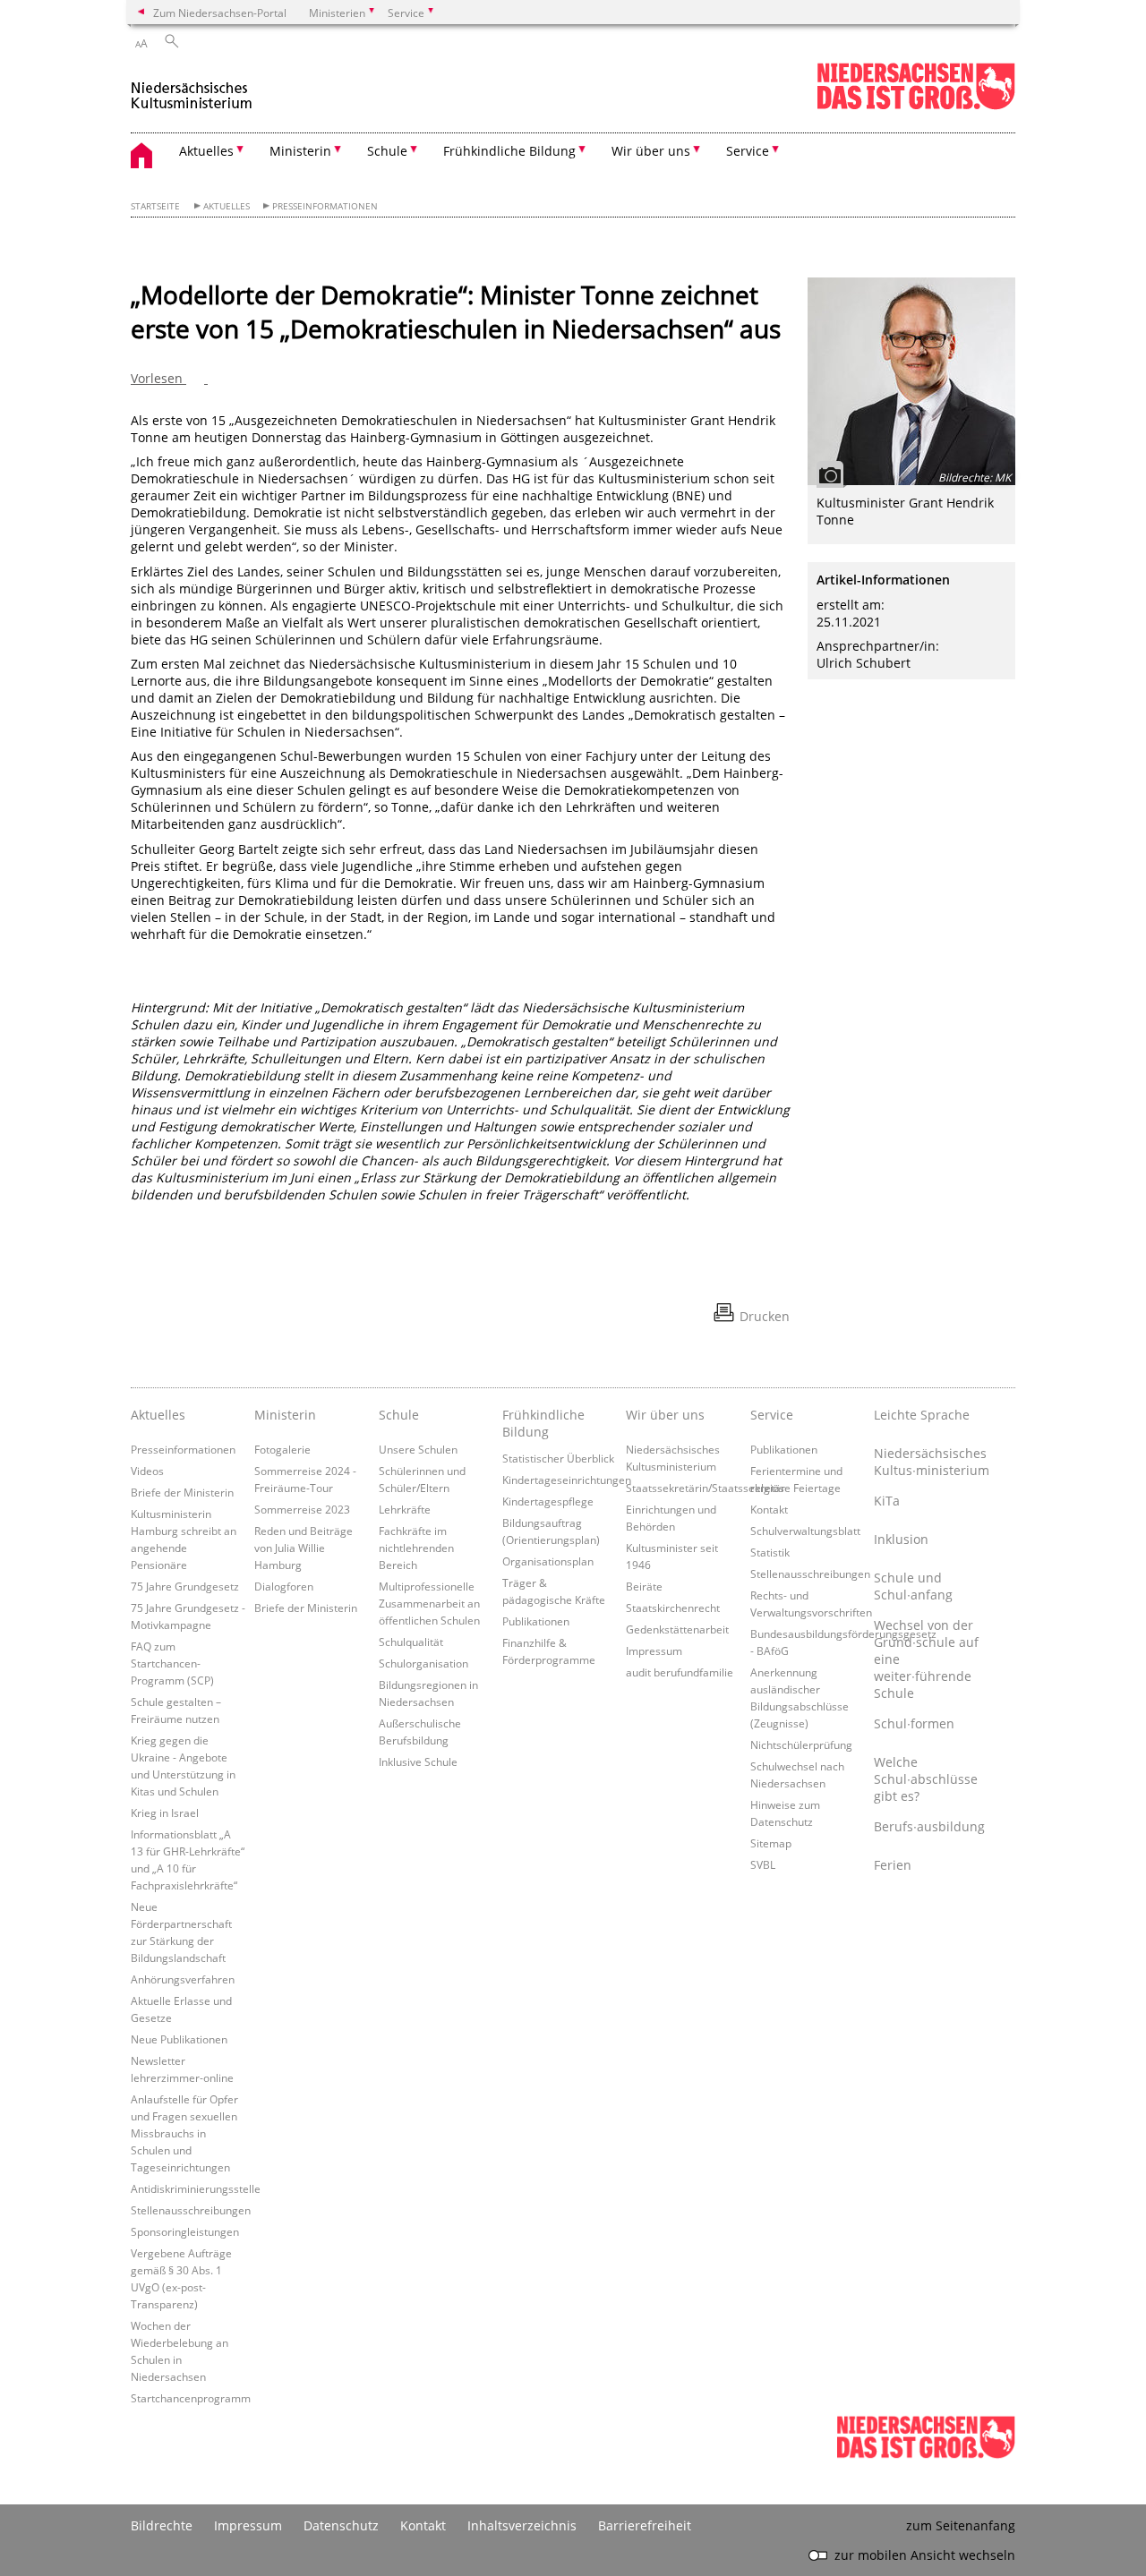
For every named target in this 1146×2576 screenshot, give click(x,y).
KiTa (887, 1501)
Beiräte (644, 1586)
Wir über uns (665, 1415)
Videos (147, 1471)
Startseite (155, 206)
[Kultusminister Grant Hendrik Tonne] (911, 381)
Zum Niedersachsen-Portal (220, 13)
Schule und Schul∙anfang (913, 1586)
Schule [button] (387, 151)
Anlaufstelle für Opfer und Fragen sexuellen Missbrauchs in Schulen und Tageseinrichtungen (184, 2133)
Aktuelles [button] (206, 151)
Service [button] (748, 151)
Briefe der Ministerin (182, 1492)
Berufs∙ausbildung (929, 1826)
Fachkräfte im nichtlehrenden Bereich (416, 1548)
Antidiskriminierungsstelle (196, 2188)
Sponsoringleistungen (185, 2231)
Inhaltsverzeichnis (522, 2525)
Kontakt (769, 1509)
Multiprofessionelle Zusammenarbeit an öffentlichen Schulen (429, 1603)
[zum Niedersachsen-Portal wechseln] (916, 106)
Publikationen (536, 1621)
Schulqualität (411, 1642)
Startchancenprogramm (191, 2398)
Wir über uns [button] (651, 151)
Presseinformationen (325, 206)
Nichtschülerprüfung (801, 1744)
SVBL (763, 1864)
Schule (399, 1415)
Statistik (770, 1552)
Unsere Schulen (418, 1449)
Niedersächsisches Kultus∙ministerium (931, 1462)
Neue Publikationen (179, 2039)
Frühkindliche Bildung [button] (509, 151)
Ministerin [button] (300, 151)
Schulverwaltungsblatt (805, 1531)
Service (772, 1415)
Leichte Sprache (922, 1415)
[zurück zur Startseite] (192, 88)
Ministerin (285, 1415)
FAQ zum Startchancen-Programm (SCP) (172, 1663)
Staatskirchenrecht (673, 1608)
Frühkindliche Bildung (543, 1423)
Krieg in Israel (165, 1813)
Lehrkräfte (405, 1509)
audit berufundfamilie (680, 1672)
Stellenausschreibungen (191, 2210)
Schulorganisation (423, 1663)
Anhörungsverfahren (183, 1979)
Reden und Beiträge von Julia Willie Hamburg (304, 1548)
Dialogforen (284, 1586)
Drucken (765, 1316)
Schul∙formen (914, 1723)
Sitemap (771, 1843)
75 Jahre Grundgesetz (185, 1586)
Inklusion (901, 1539)
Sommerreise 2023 (302, 1509)
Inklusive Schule (418, 1761)
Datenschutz (341, 2525)
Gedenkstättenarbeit (677, 1629)
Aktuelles (227, 206)
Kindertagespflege (548, 1501)
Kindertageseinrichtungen (567, 1480)
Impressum (654, 1651)
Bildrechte (162, 2525)
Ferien (893, 1865)
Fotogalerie (282, 1449)
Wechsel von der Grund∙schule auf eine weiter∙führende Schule (926, 1659)
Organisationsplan (548, 1561)
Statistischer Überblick (558, 1458)
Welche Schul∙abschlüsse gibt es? (926, 1779)
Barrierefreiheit (645, 2525)
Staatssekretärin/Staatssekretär (706, 1488)
